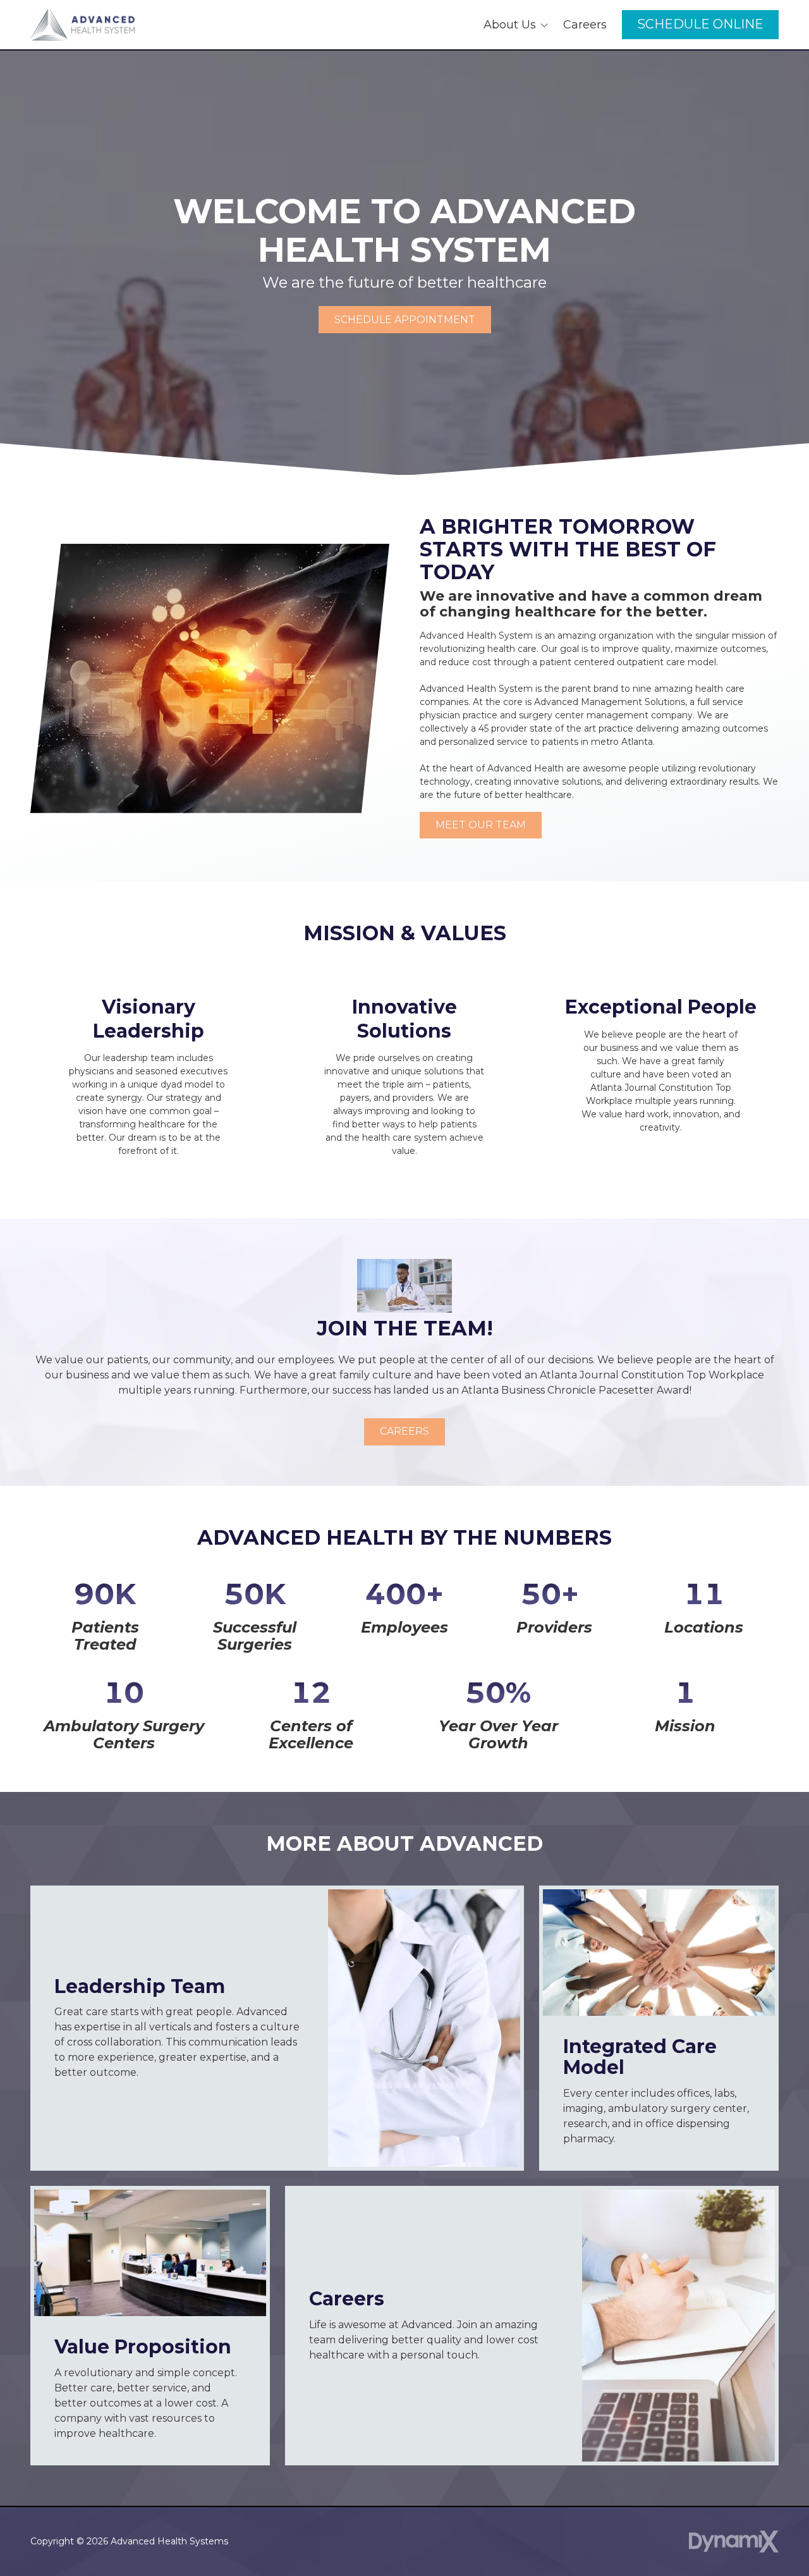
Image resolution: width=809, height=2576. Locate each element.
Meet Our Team (481, 825)
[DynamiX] (734, 2542)
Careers (404, 1431)
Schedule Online (700, 24)
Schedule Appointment (405, 320)
